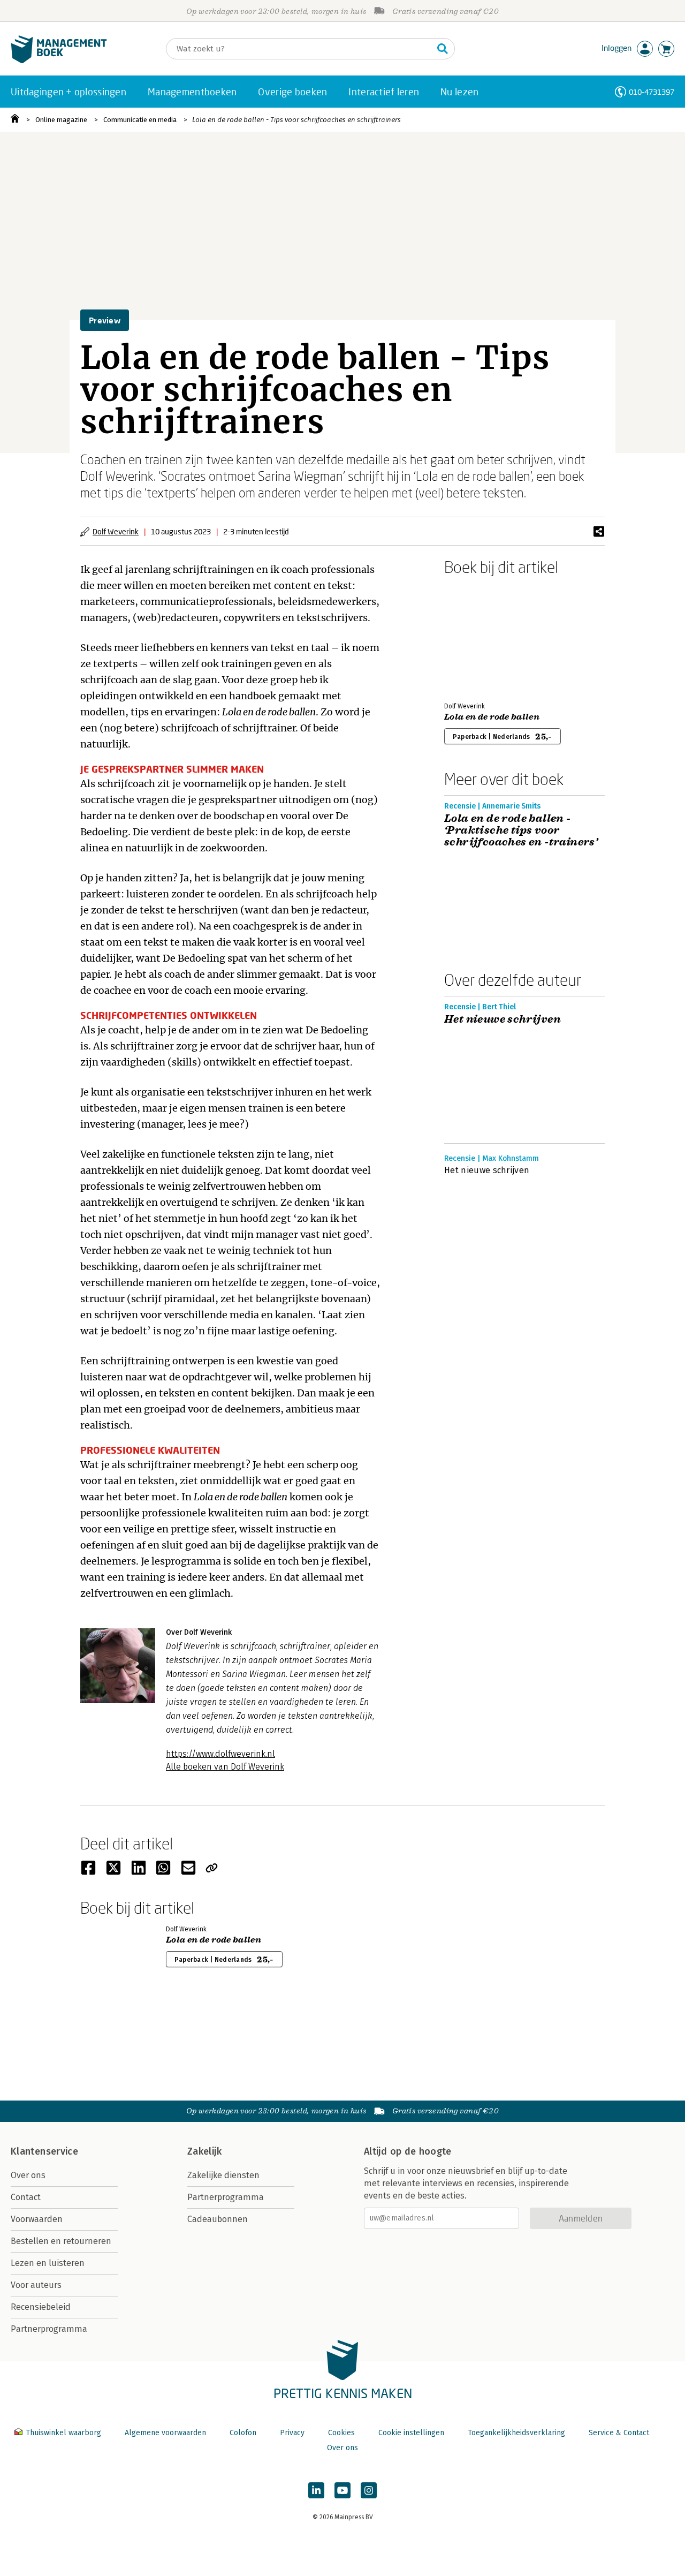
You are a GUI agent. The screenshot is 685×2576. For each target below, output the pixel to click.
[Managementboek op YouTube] (342, 2490)
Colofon (243, 2433)
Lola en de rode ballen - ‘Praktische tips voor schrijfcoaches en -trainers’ (521, 830)
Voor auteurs (36, 2285)
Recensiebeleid (41, 2307)
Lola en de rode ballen (492, 717)
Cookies (341, 2433)
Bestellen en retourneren (61, 2241)
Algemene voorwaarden (165, 2433)
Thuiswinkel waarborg (63, 2433)
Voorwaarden (37, 2219)
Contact (26, 2197)
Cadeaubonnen (218, 2219)
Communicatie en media (140, 120)
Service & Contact (619, 2433)
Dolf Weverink (116, 531)
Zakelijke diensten (223, 2175)
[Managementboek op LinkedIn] (316, 2490)
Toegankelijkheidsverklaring (516, 2433)
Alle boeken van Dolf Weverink (225, 1767)
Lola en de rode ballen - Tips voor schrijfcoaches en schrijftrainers (296, 120)
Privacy (292, 2433)
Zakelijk (204, 2151)
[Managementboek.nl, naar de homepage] (59, 61)
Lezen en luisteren (48, 2263)
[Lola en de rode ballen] (482, 637)
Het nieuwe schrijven (503, 1019)
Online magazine (61, 120)
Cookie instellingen (411, 2433)
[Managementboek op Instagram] (369, 2490)
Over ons (28, 2175)
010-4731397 (652, 92)
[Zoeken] (443, 49)
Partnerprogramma (49, 2329)
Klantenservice (44, 2151)
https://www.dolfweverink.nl (220, 1754)
